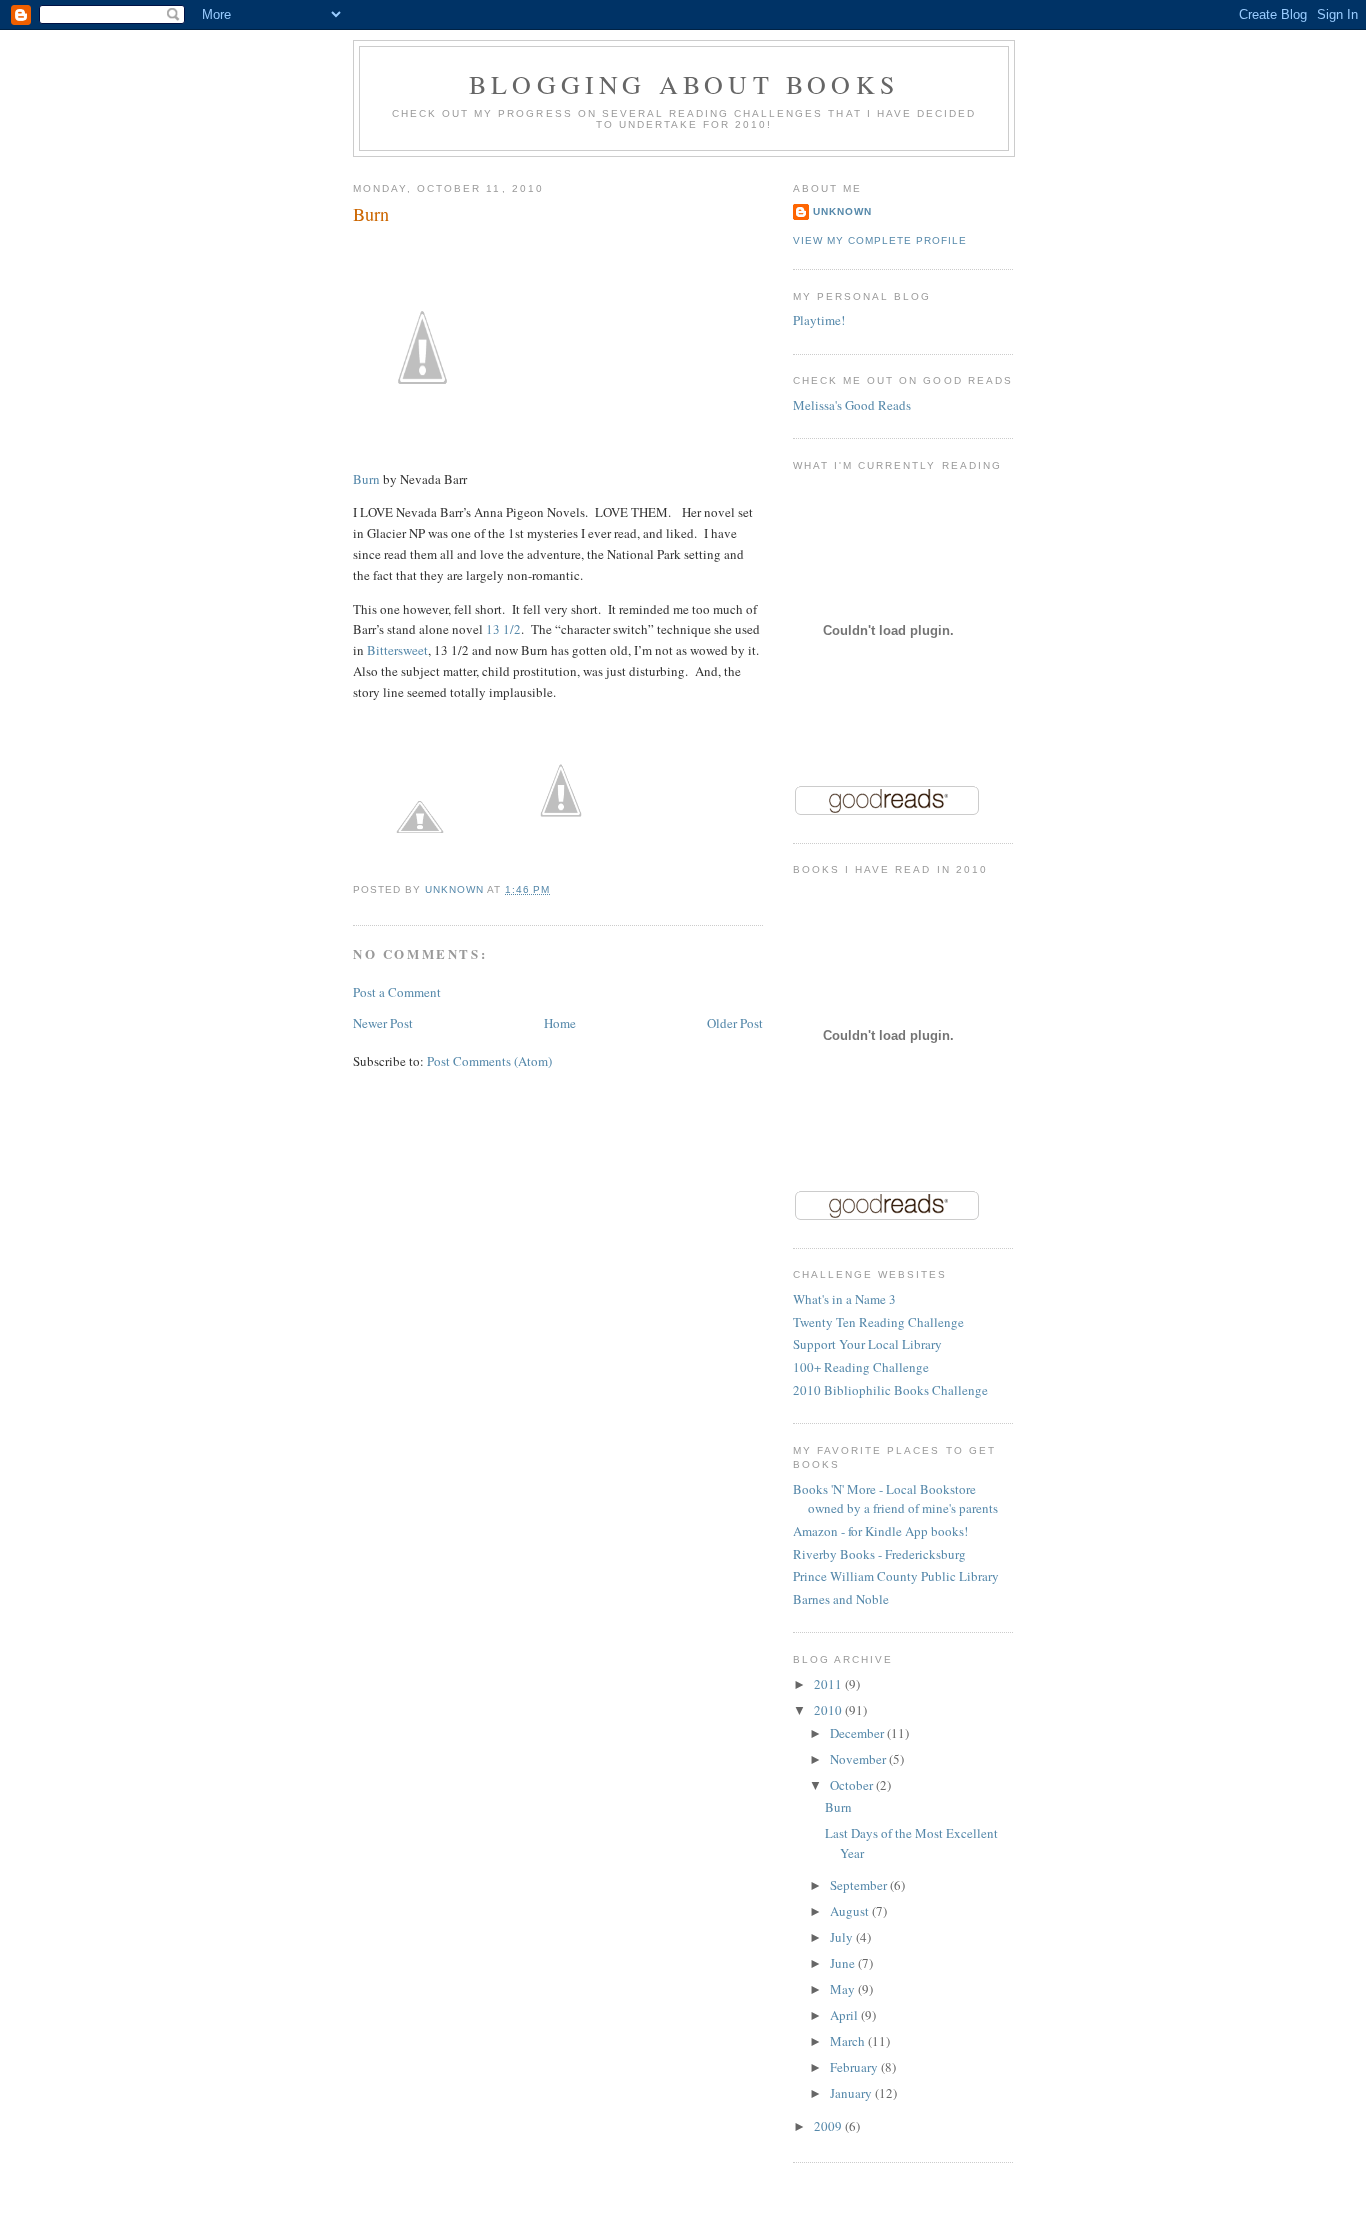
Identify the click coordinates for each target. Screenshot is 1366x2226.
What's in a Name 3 (844, 1299)
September (860, 1885)
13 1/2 (503, 629)
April (845, 2015)
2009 (829, 2126)
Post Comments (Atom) (489, 1061)
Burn (366, 479)
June (844, 1963)
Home (560, 1023)
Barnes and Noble (841, 1599)
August (851, 1911)
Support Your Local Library (867, 1344)
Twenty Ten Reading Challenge (878, 1322)
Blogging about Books (684, 84)
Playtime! (819, 320)
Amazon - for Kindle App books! (880, 1531)
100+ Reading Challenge (861, 1367)
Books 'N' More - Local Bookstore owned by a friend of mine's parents (895, 1499)
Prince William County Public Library (896, 1576)
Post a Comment (397, 992)
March (849, 2041)
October (853, 1785)
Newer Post (383, 1023)
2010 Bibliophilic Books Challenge (890, 1390)
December (858, 1733)
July (843, 1937)
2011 (829, 1684)
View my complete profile (880, 240)
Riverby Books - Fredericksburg (879, 1554)
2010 (829, 1710)
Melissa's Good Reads (852, 405)
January (852, 2093)
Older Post (735, 1023)
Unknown (842, 211)
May (844, 1989)
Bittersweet (397, 650)
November (859, 1759)
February (855, 2067)
